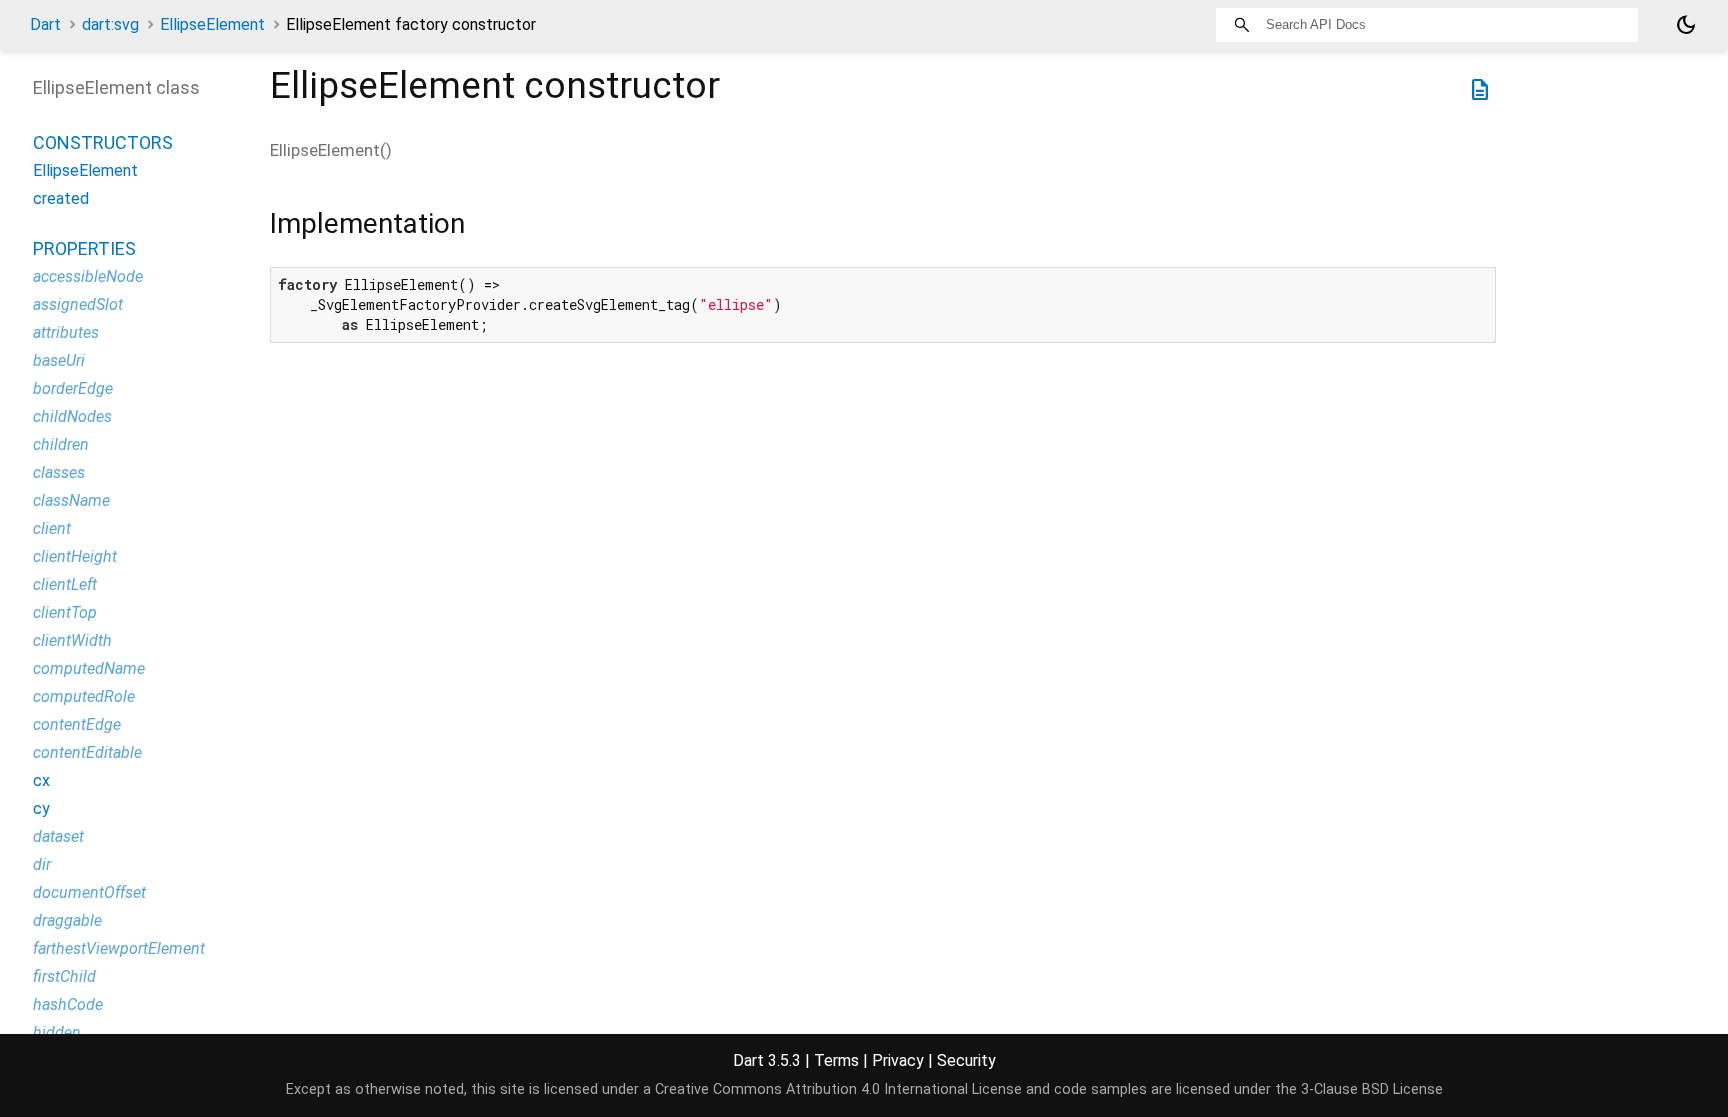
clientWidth (72, 640)
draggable (67, 920)
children (61, 444)
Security (966, 1060)
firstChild (64, 976)
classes (59, 472)
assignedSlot (78, 304)
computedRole (84, 696)
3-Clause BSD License (1372, 1089)
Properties (84, 248)
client (52, 528)
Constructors (103, 142)
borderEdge (73, 388)
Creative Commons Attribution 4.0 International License (838, 1089)
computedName (89, 668)
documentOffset (89, 892)
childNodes (72, 416)
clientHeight (75, 556)
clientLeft (65, 584)
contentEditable (87, 752)
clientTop (65, 612)
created (61, 198)
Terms (836, 1060)
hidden (57, 1032)
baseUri (59, 360)
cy (41, 808)
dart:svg (110, 24)
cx (41, 780)
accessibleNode (88, 276)
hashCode (68, 1004)
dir (42, 864)
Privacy (898, 1060)
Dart (45, 24)
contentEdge (77, 724)
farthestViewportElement (119, 948)
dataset (58, 836)
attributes (66, 332)
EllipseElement (212, 24)
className (71, 500)
